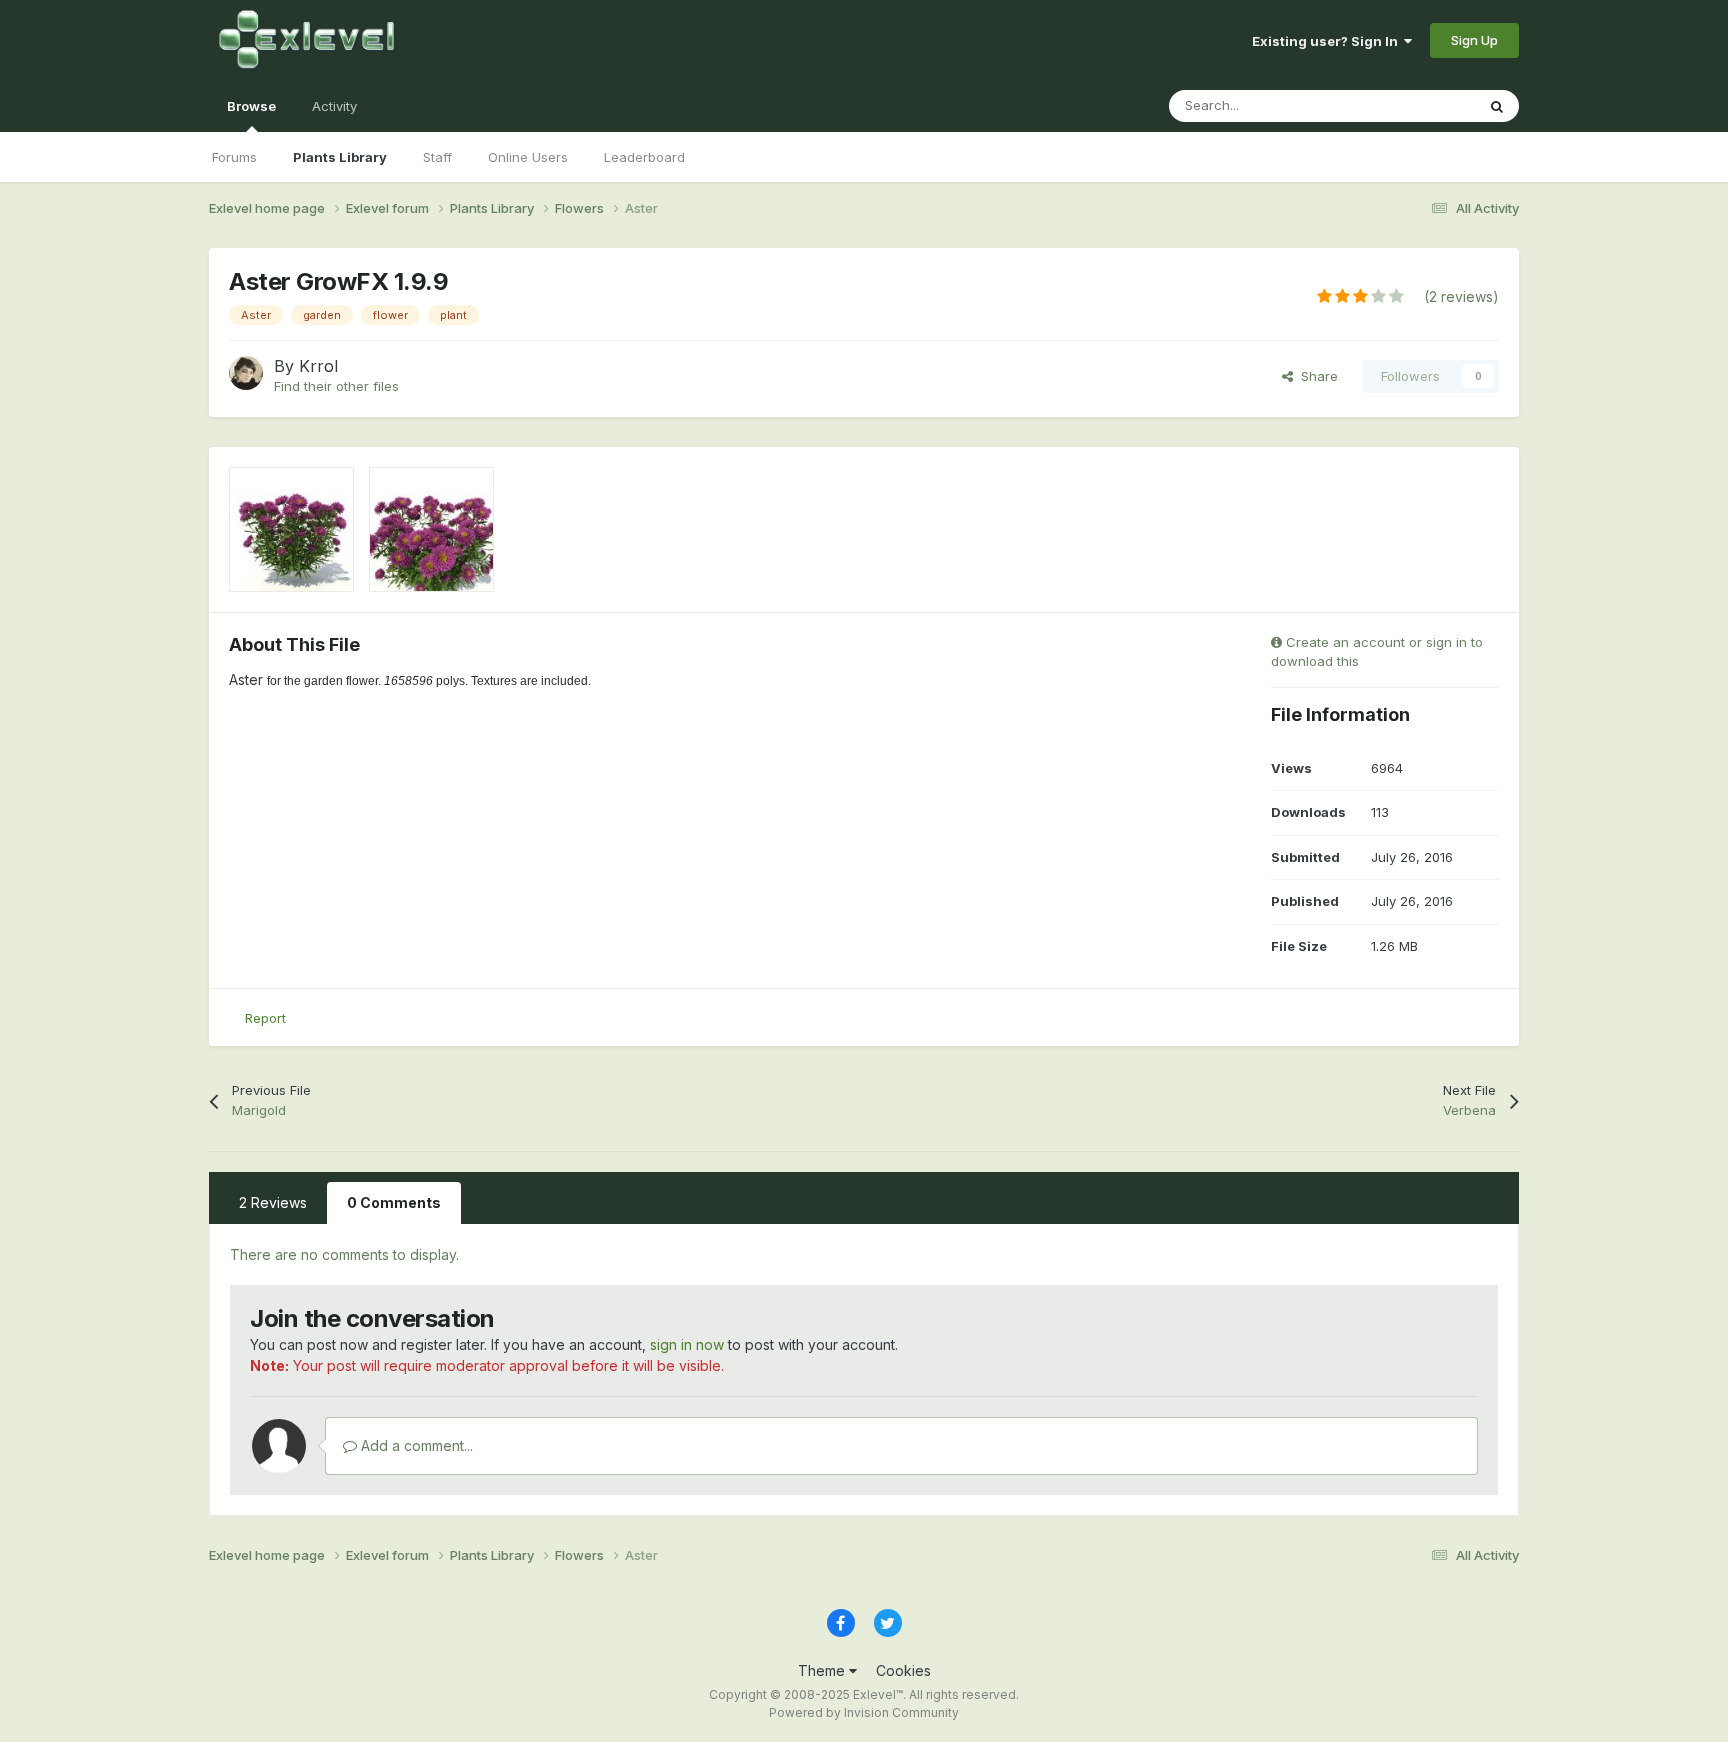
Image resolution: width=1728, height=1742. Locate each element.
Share (1315, 376)
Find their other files (336, 386)
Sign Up (1474, 40)
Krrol (318, 366)
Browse (251, 106)
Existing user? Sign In (1328, 41)
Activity (334, 106)
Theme (823, 1670)
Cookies (903, 1670)
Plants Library (340, 157)
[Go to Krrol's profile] (246, 373)
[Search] (1497, 106)
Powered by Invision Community (864, 1712)
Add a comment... (415, 1445)
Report (265, 1018)
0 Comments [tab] (394, 1202)
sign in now (687, 1344)
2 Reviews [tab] (273, 1202)
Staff (437, 157)
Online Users (528, 157)
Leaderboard (644, 157)
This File (1423, 105)
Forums (234, 157)
